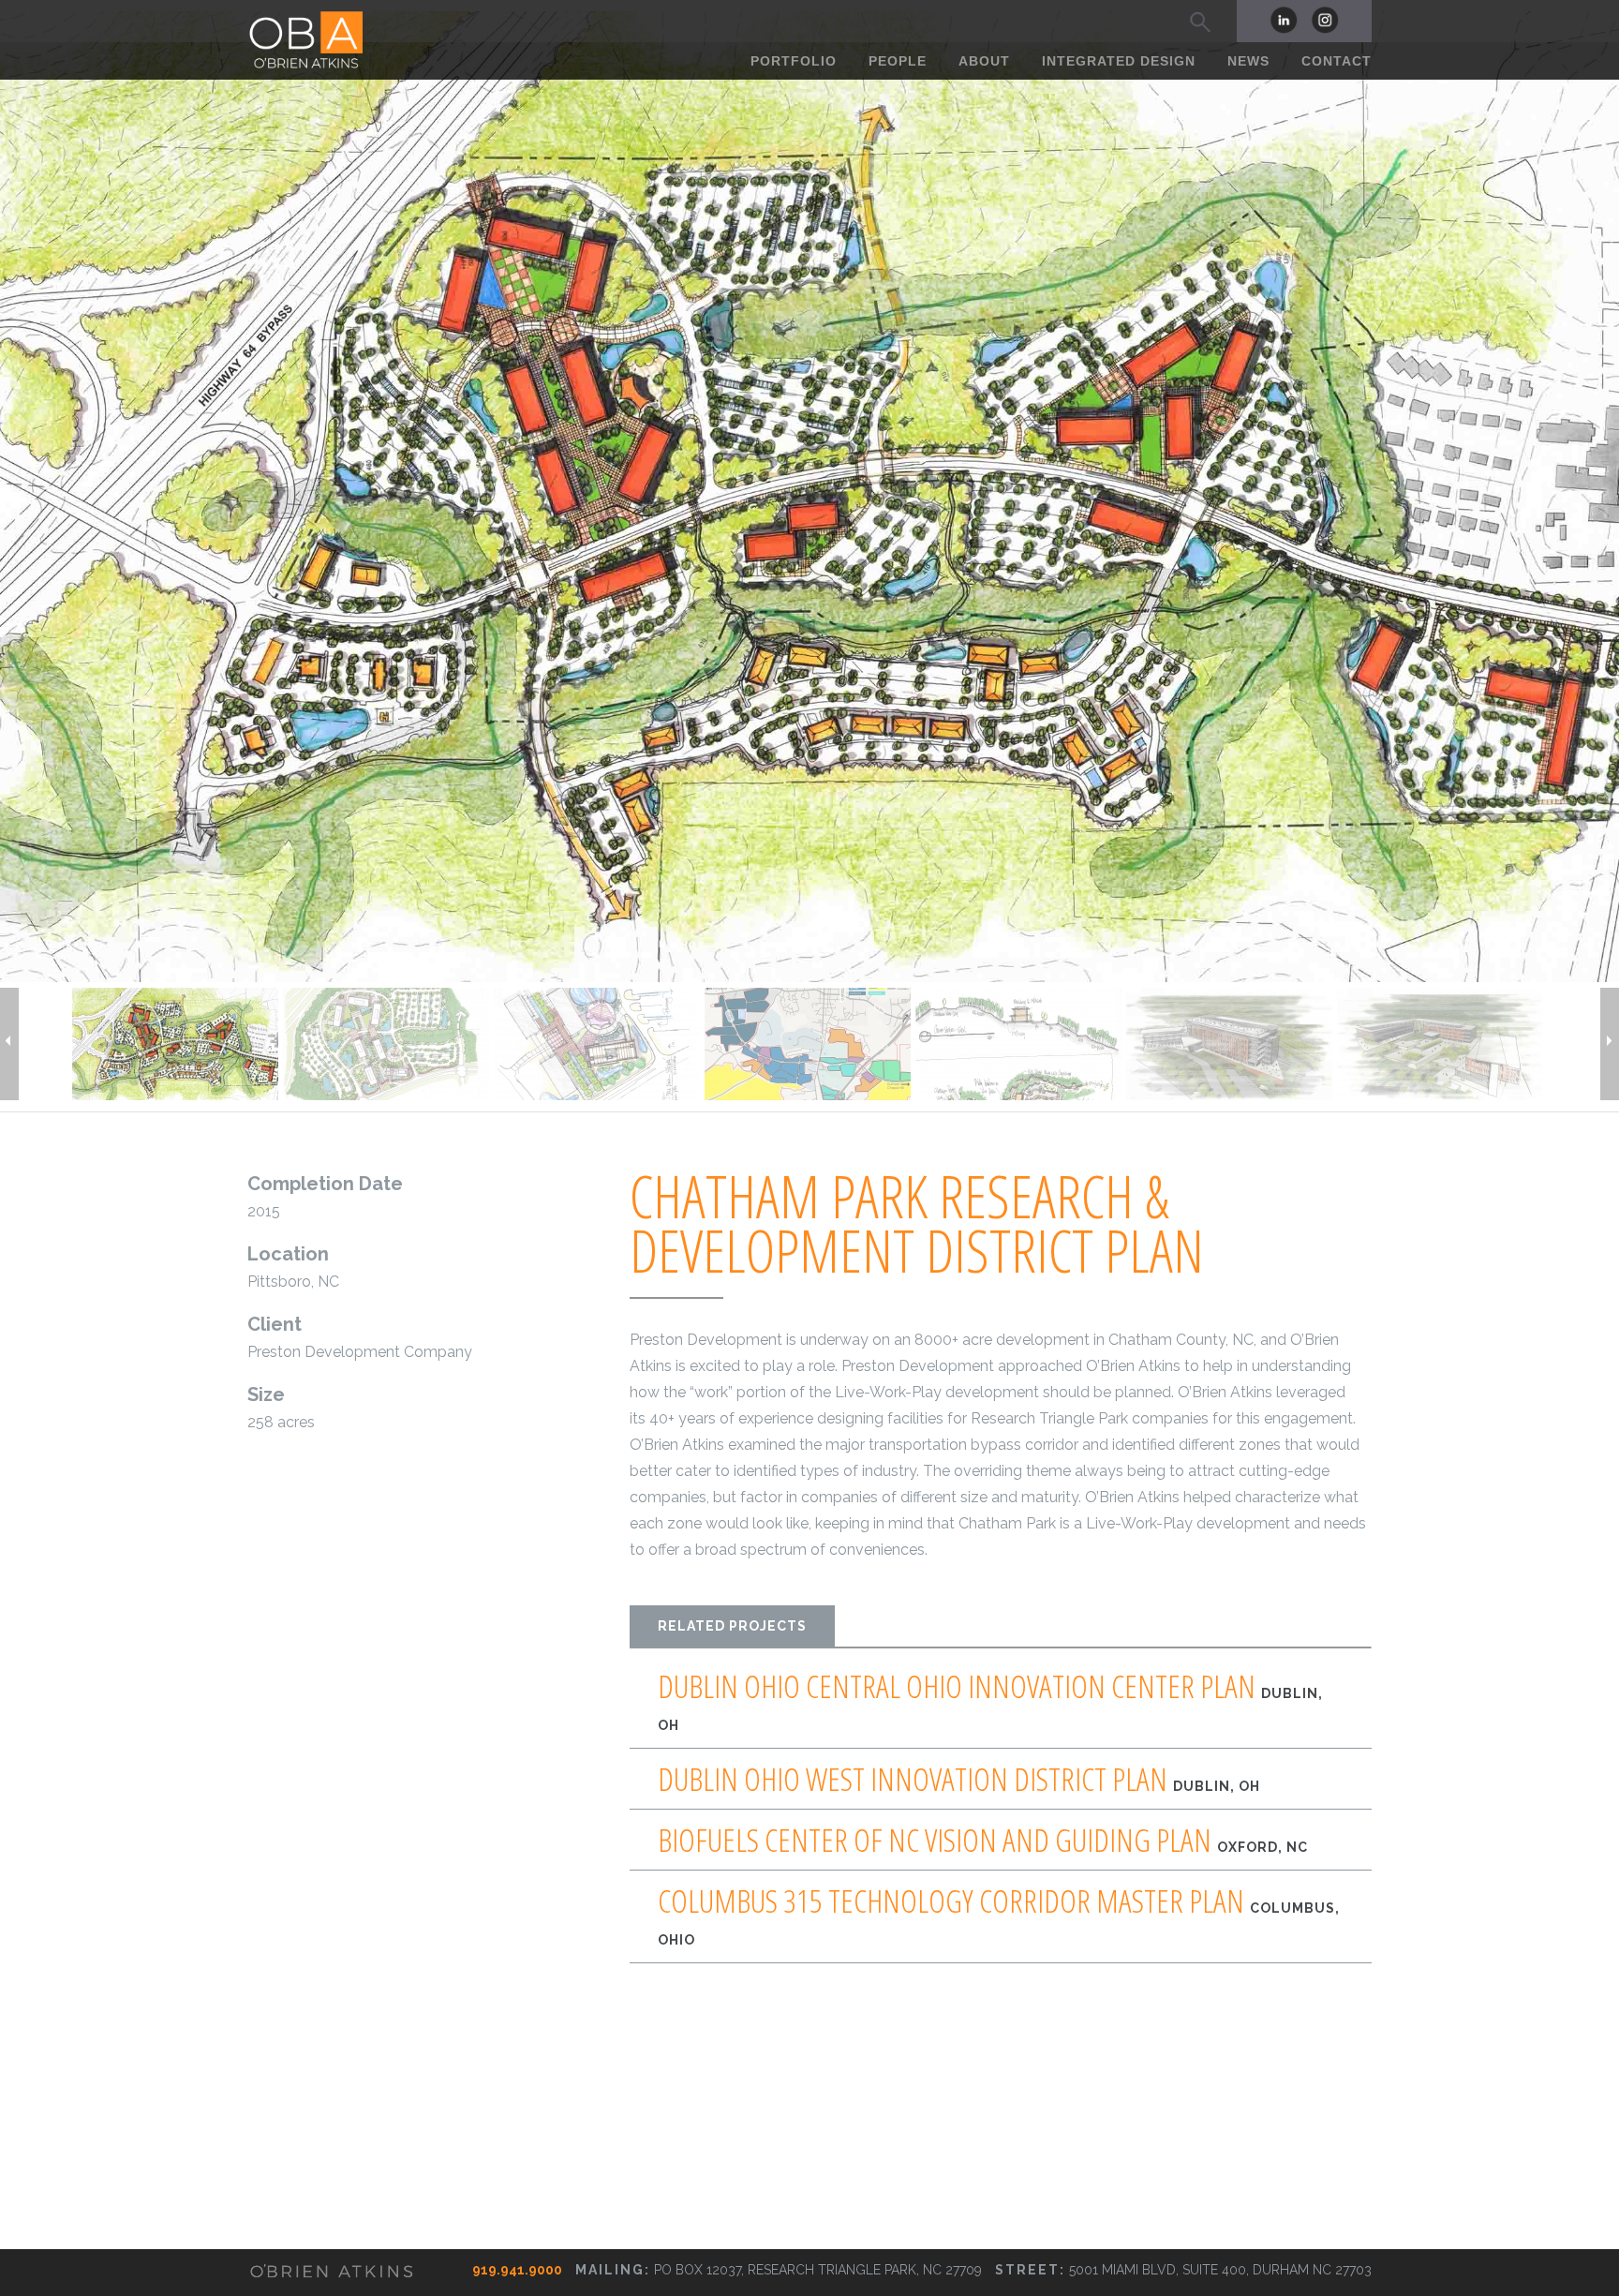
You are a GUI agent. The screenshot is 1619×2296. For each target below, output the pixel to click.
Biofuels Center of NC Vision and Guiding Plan (983, 1840)
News (1248, 61)
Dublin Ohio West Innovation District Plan (959, 1779)
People (898, 61)
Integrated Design (1119, 61)
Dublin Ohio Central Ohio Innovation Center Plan (990, 1701)
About (984, 61)
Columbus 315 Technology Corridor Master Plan (999, 1916)
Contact (1337, 61)
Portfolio (794, 61)
